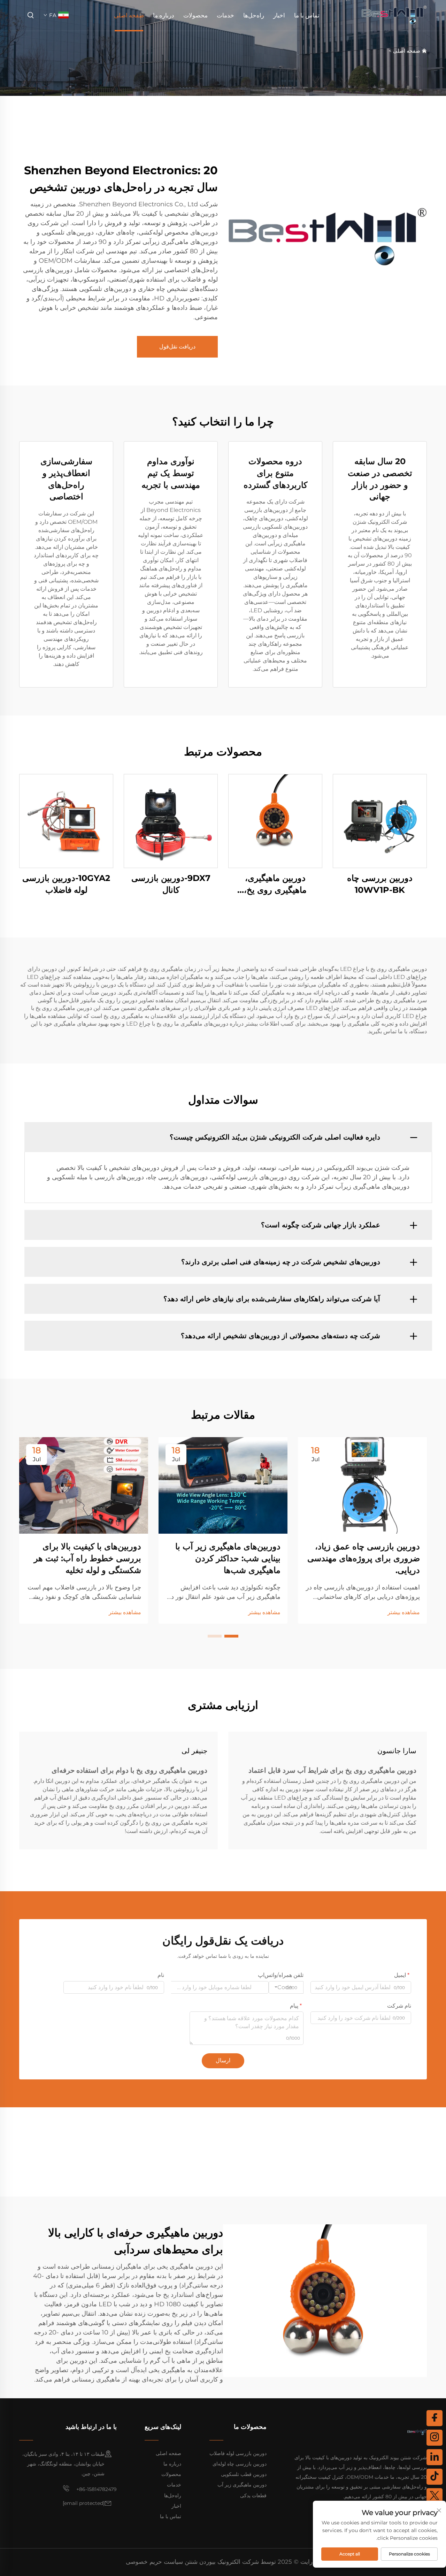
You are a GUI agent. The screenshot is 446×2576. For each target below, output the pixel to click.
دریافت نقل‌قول (177, 347)
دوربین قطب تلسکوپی (244, 2474)
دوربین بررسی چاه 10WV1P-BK (380, 884)
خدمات (225, 15)
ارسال (223, 2060)
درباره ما (164, 15)
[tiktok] (435, 2477)
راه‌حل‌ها (254, 15)
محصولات (195, 15)
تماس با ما (307, 15)
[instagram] (435, 2438)
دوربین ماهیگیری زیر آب (242, 2485)
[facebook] (435, 2418)
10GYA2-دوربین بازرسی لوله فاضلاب (66, 884)
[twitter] (435, 2496)
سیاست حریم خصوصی (154, 2562)
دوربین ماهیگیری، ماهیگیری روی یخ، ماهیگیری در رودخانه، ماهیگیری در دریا (275, 884)
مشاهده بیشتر (404, 1612)
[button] (231, 1636)
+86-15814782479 (96, 2489)
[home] (394, 15)
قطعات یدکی (253, 2495)
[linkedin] (435, 2457)
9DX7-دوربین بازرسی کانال (171, 884)
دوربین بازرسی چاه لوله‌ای (240, 2464)
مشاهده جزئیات (380, 821)
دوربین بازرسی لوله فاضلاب (238, 2453)
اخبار (279, 15)
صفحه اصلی (129, 15)
